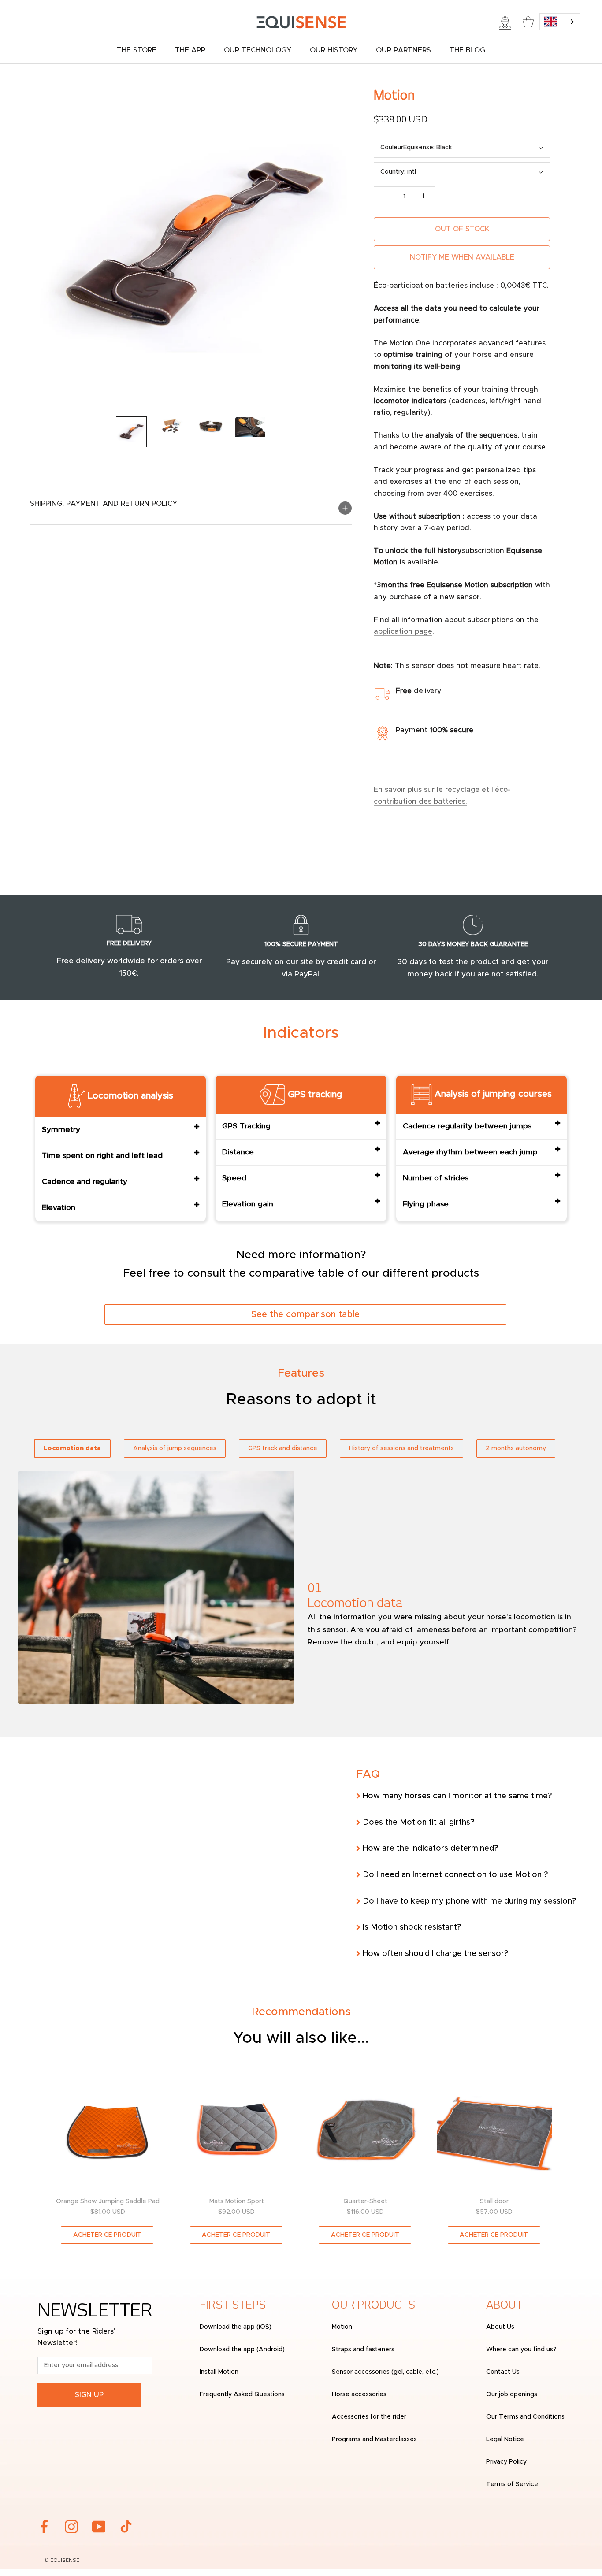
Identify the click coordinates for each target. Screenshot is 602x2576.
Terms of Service (512, 2484)
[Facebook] (44, 2527)
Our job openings (512, 2394)
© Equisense (62, 2561)
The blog (467, 50)
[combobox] (560, 22)
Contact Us (503, 2372)
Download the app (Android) (242, 2350)
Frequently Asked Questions (242, 2394)
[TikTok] (126, 2527)
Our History (334, 50)
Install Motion (219, 2372)
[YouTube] (99, 2527)
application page (403, 631)
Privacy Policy (506, 2462)
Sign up (89, 2395)
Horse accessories (359, 2394)
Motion (342, 2327)
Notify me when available (462, 257)
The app (190, 50)
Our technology (258, 50)
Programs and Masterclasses (374, 2439)
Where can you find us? (521, 2350)
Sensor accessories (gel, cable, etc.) (385, 2372)
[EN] (560, 22)
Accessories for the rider (369, 2417)
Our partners (403, 50)
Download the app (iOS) (236, 2327)
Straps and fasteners (363, 2350)
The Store (137, 50)
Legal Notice (505, 2439)
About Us (500, 2327)
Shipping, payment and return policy (104, 504)
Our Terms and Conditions (525, 2417)
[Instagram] (71, 2527)
